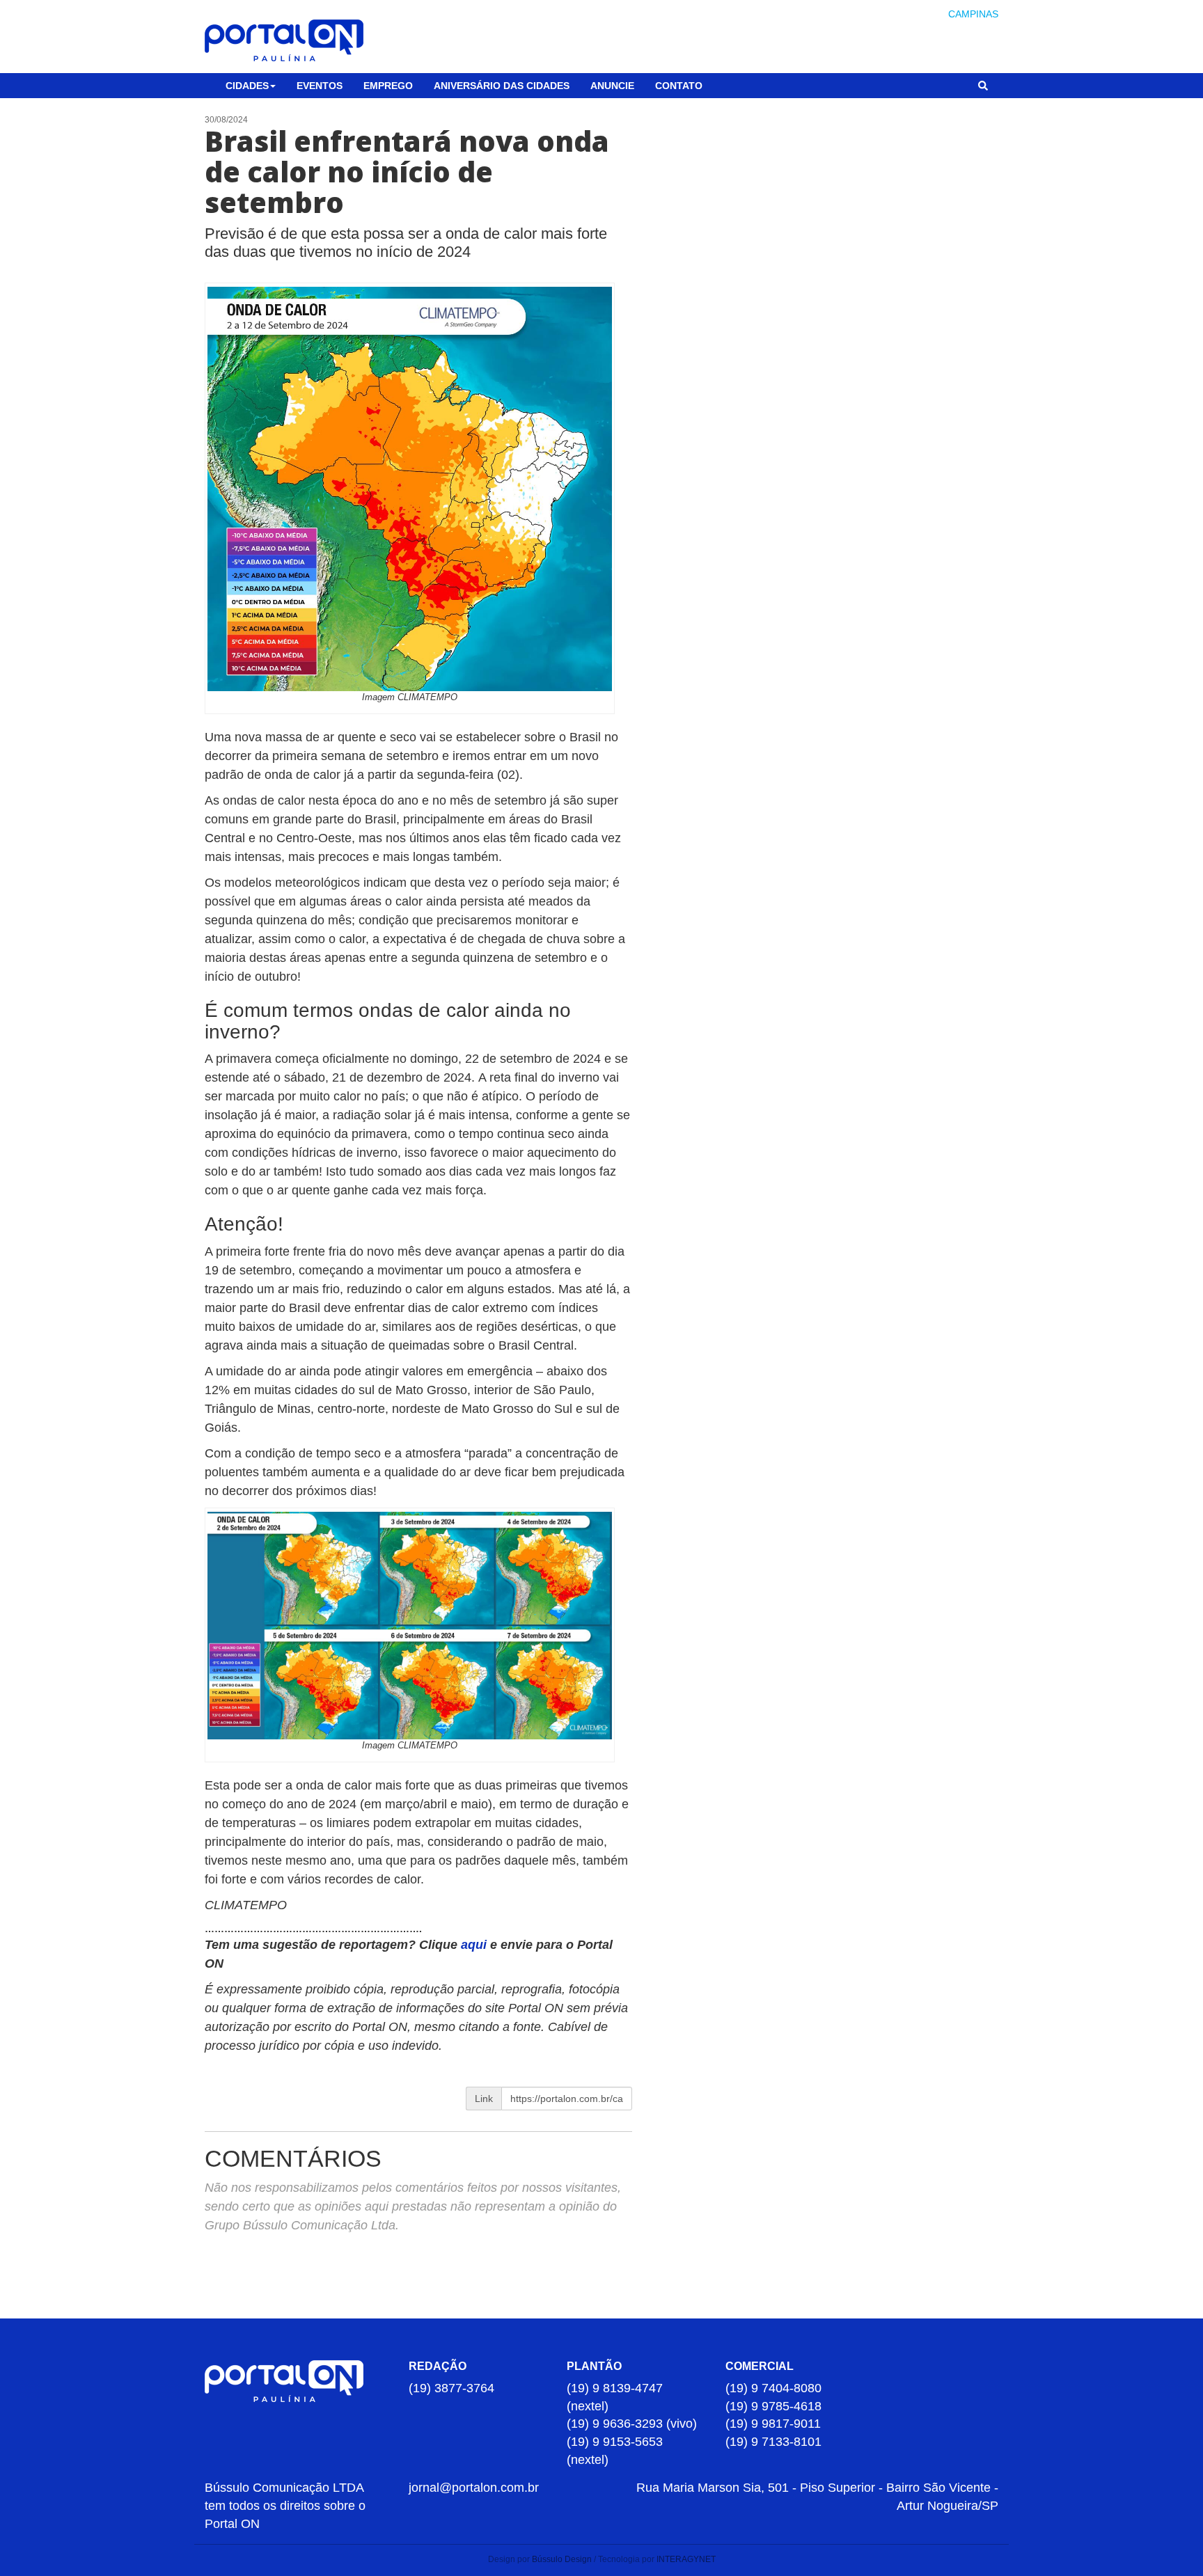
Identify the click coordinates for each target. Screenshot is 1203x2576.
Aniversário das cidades (502, 86)
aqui (475, 1945)
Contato (679, 86)
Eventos (320, 86)
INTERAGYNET (686, 2559)
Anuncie (612, 86)
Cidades (247, 86)
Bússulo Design (562, 2559)
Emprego (388, 86)
